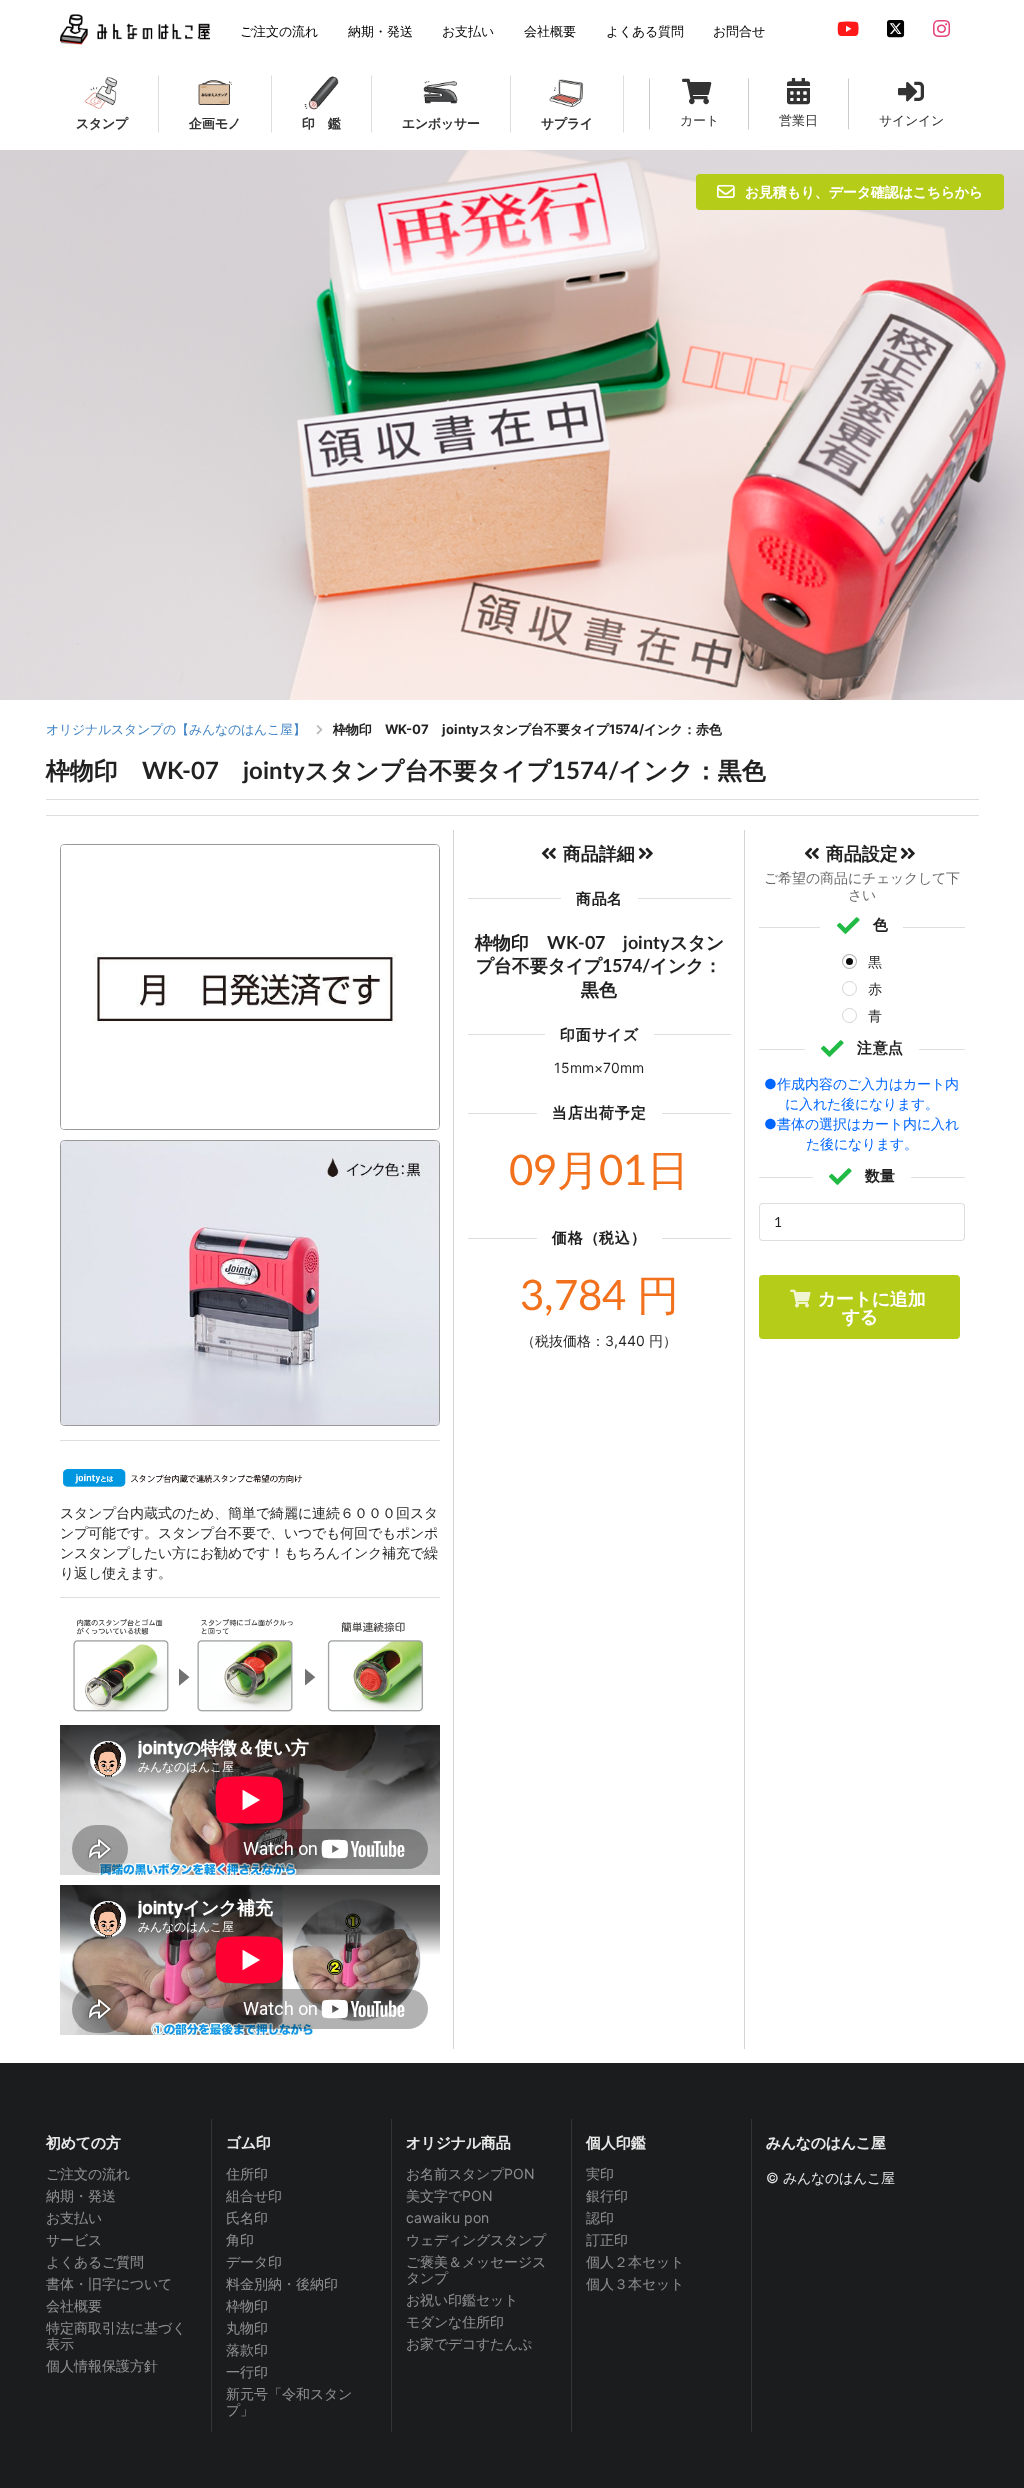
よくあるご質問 (95, 2261)
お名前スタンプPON (470, 2174)
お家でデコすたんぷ (469, 2343)
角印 (240, 2239)
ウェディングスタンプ (476, 2239)
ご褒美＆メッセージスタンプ (476, 2269)
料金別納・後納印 (282, 2283)
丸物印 (247, 2327)
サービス (74, 2239)
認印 (600, 2217)
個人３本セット (635, 2283)
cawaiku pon (447, 2217)
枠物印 (247, 2305)
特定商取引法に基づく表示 (116, 2335)
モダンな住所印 (455, 2321)
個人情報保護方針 (102, 2365)
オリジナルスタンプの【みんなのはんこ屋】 (176, 729)
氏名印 (247, 2217)
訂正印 (607, 2239)
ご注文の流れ (88, 2174)
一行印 (247, 2371)
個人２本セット (635, 2261)
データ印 (254, 2261)
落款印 (247, 2349)
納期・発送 (81, 2195)
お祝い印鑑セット (462, 2299)
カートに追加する (872, 1307)
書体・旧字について (109, 2283)
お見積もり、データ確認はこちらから (864, 191)
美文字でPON (449, 2195)
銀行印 (607, 2195)
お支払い (74, 2217)
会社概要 (74, 2305)
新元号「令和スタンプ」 (289, 2401)
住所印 (247, 2174)
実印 (600, 2174)
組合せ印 (254, 2195)
